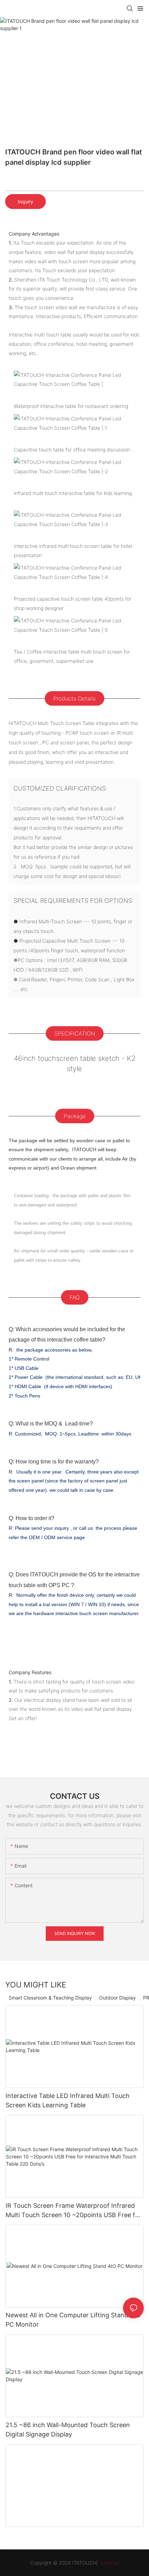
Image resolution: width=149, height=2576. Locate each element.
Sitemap (109, 2563)
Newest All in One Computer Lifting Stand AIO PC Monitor (73, 2320)
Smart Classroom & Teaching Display (50, 1998)
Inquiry (25, 202)
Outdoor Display (117, 1998)
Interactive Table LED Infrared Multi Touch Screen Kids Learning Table (68, 2100)
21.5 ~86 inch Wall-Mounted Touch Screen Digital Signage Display (68, 2430)
